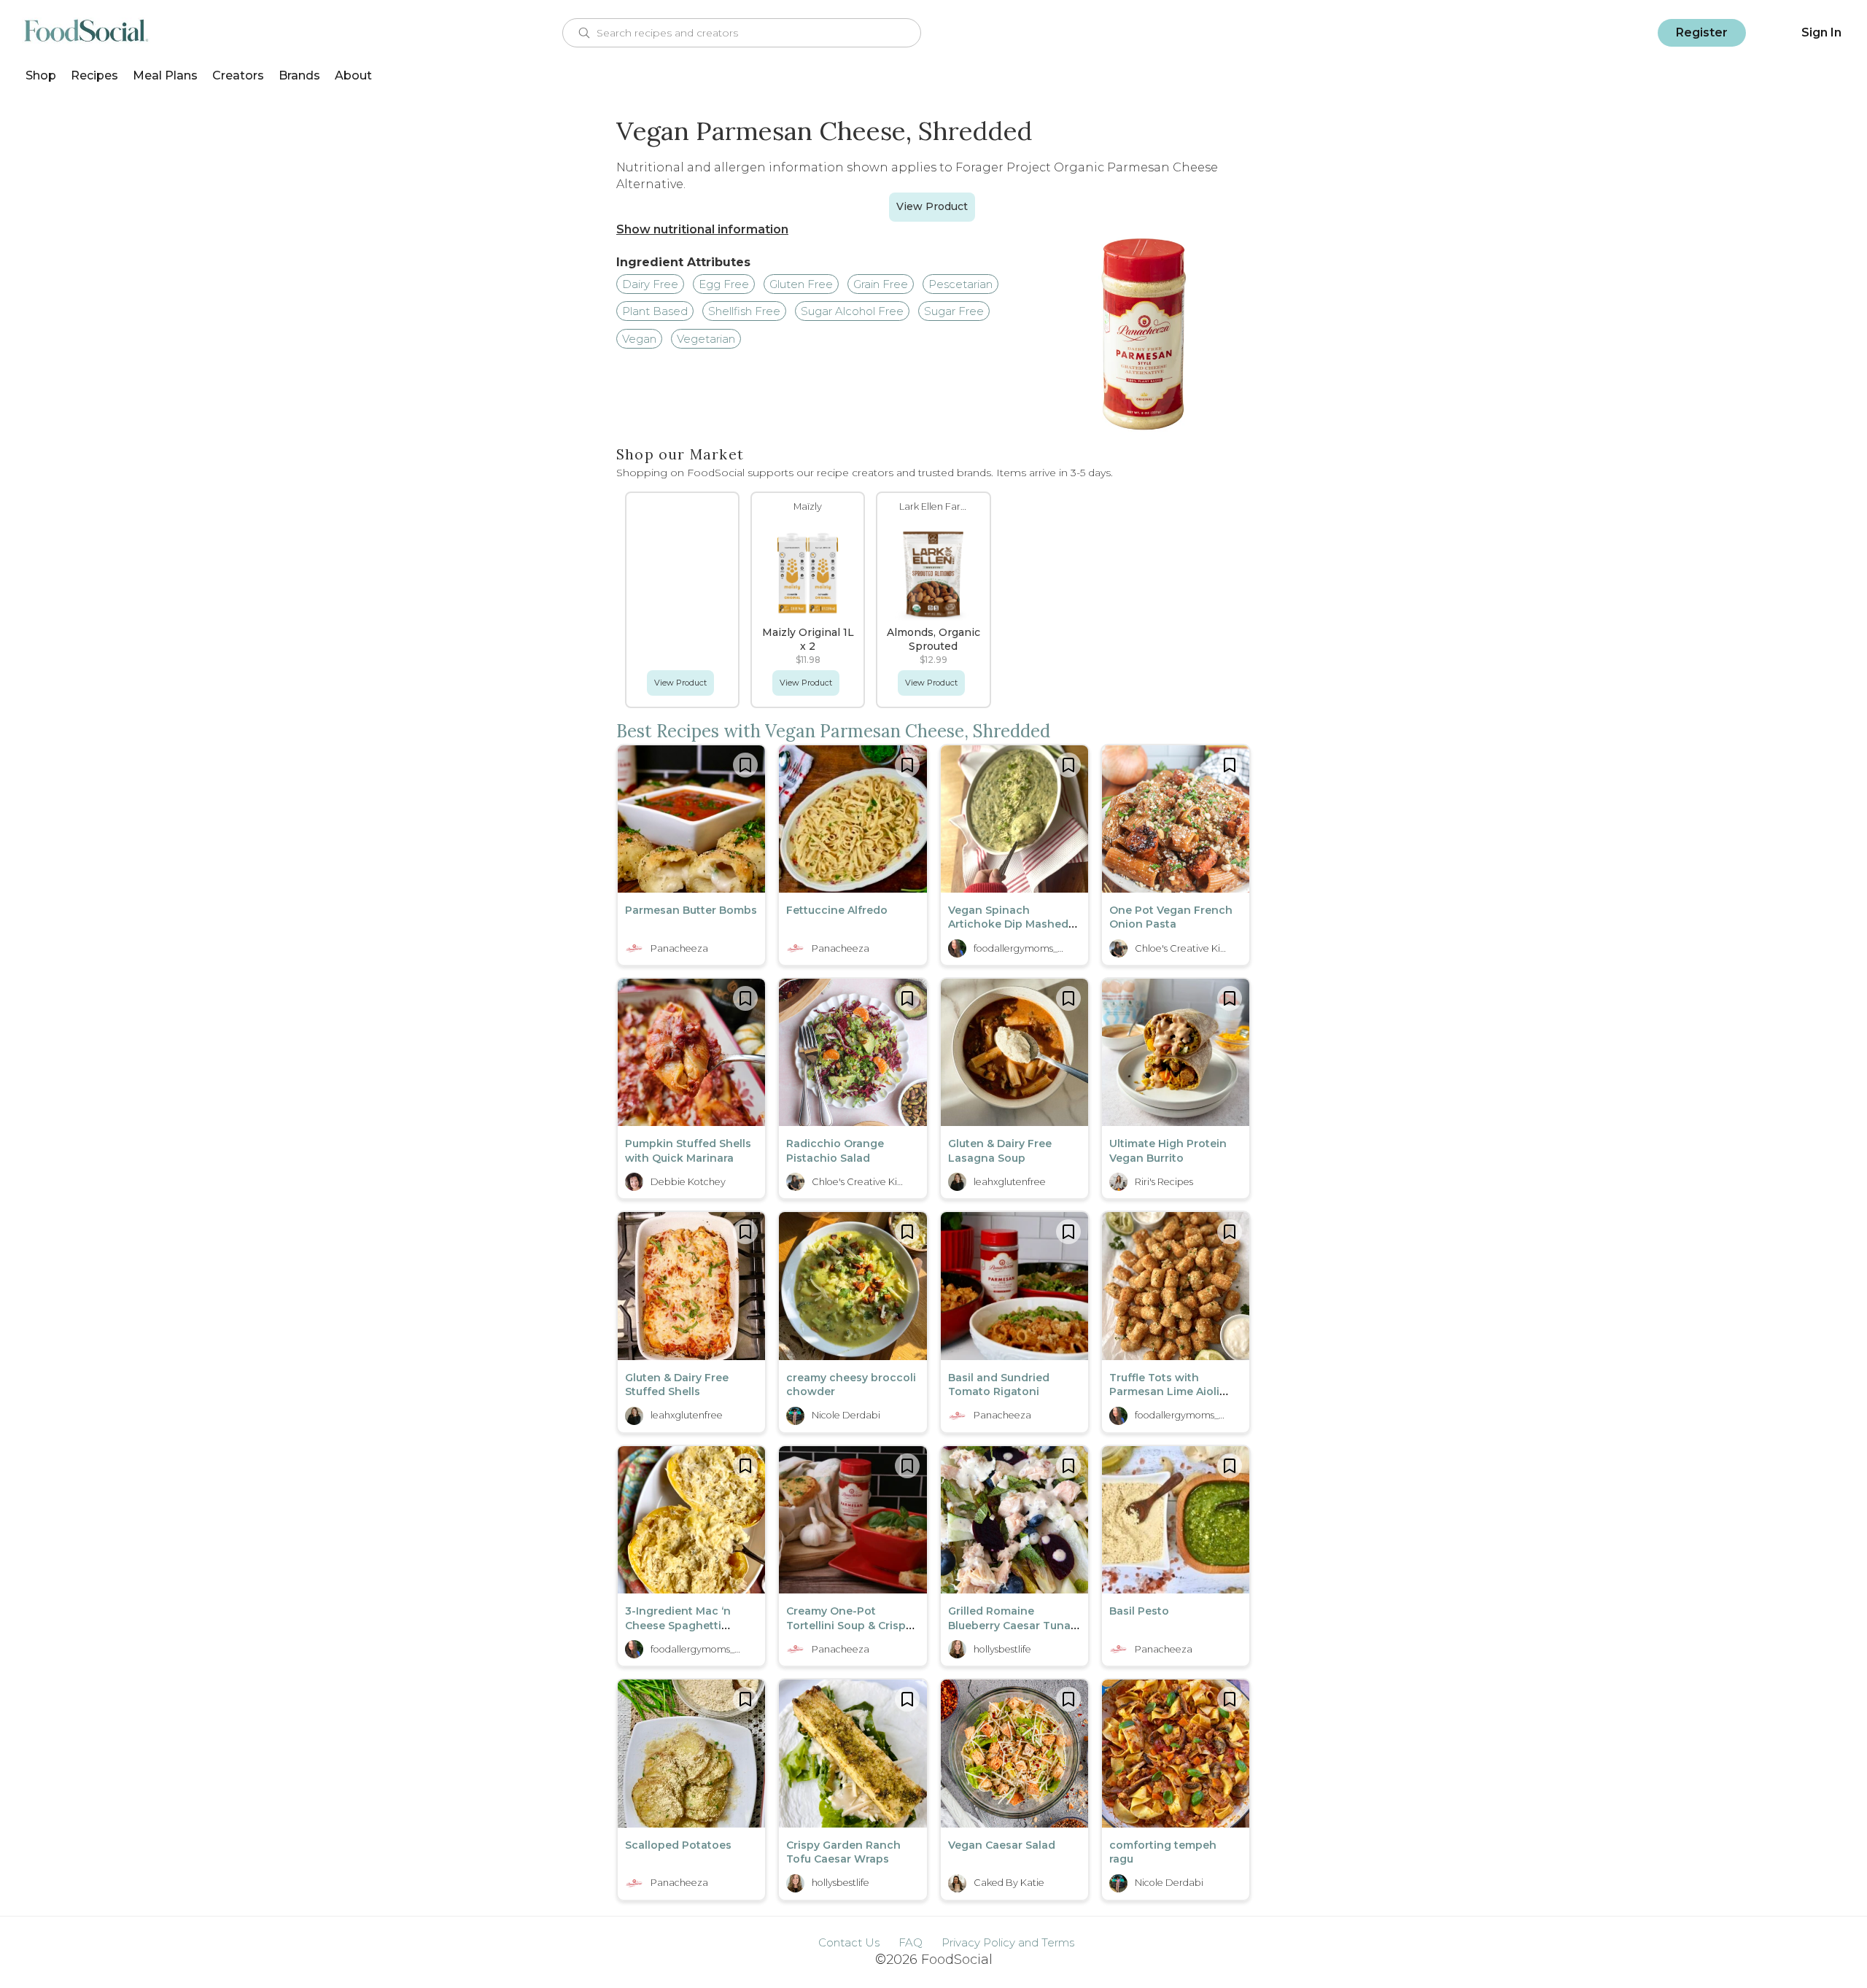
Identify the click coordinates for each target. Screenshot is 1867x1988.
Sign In (1821, 32)
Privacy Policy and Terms (1008, 1942)
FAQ (911, 1942)
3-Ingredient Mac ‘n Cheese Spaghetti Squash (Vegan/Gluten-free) (687, 1632)
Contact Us (849, 1942)
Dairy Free (650, 284)
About (353, 75)
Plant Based (655, 311)
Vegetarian (706, 339)
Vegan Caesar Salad (1002, 1845)
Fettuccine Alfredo (837, 910)
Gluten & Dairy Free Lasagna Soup (1000, 1151)
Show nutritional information (702, 229)
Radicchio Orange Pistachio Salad (835, 1151)
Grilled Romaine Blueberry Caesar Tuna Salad (1009, 1625)
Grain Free (881, 284)
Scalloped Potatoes (678, 1845)
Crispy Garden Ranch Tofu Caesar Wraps (843, 1852)
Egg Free (724, 284)
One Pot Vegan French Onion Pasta (1171, 917)
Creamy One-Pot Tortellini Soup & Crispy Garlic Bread (849, 1625)
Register (1702, 32)
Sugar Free (954, 311)
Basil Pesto (1139, 1611)
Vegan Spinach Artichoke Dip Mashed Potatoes (1008, 924)
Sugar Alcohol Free (852, 311)
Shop (41, 75)
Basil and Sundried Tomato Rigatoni (999, 1385)
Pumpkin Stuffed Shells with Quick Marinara (688, 1151)
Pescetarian (960, 284)
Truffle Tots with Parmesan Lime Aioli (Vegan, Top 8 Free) (1164, 1392)
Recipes (94, 75)
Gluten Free (801, 284)
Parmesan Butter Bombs (691, 910)
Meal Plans (165, 75)
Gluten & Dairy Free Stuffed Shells (677, 1385)
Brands (299, 75)
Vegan (639, 339)
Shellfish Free (744, 311)
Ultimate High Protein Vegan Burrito (1168, 1151)
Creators (238, 75)
